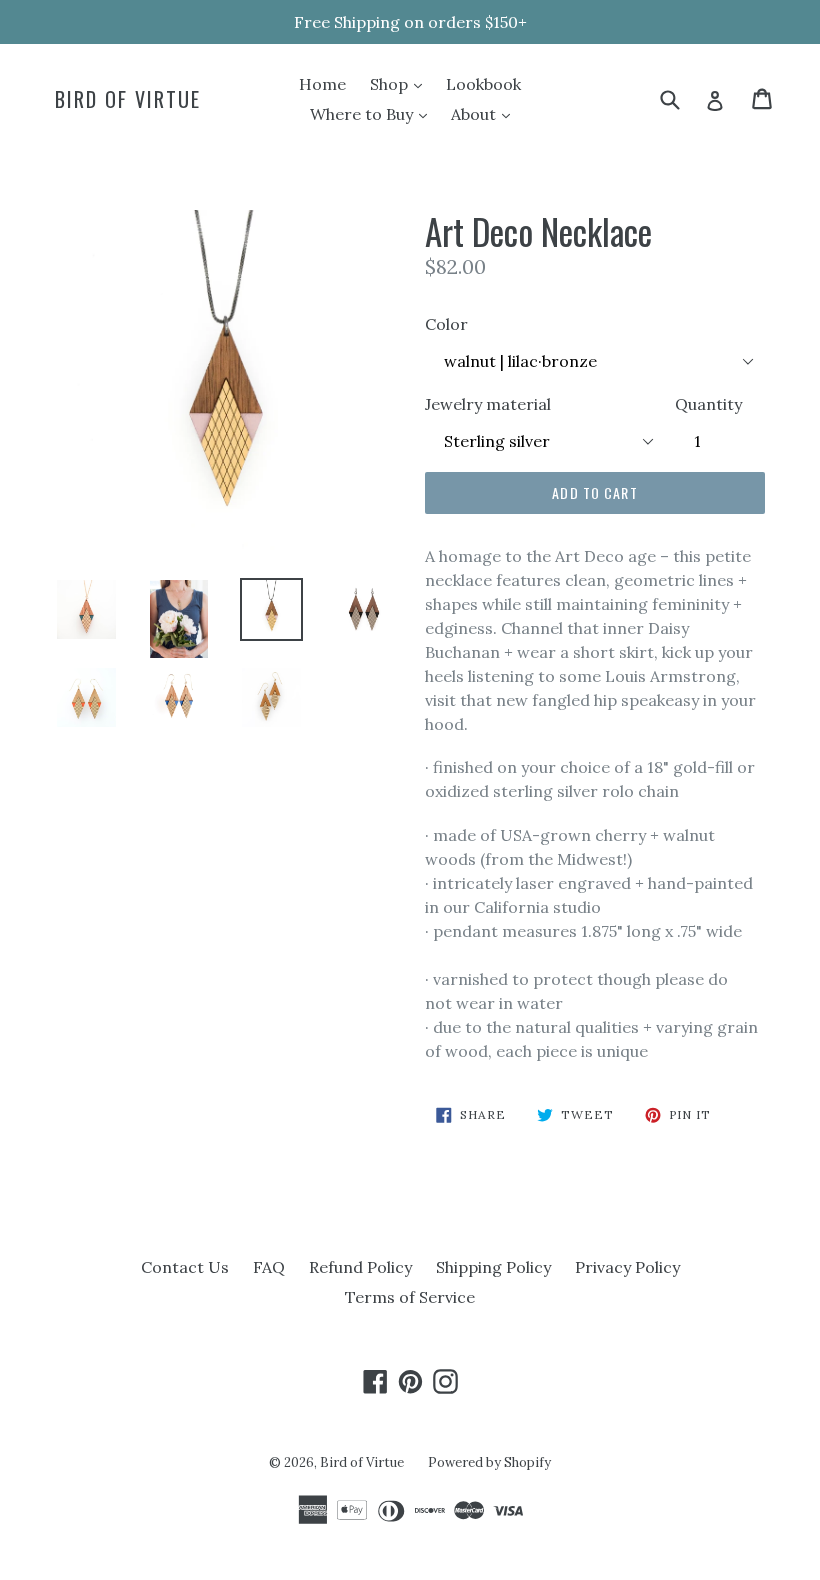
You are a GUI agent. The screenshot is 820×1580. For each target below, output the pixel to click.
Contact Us (185, 1267)
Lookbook (483, 84)
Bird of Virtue (128, 99)
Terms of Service (410, 1297)
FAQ (269, 1267)
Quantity (708, 404)
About (485, 113)
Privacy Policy (627, 1267)
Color (446, 324)
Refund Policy (360, 1267)
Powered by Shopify (489, 1462)
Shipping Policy (493, 1267)
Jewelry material (488, 404)
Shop (401, 83)
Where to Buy (373, 113)
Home (322, 84)
